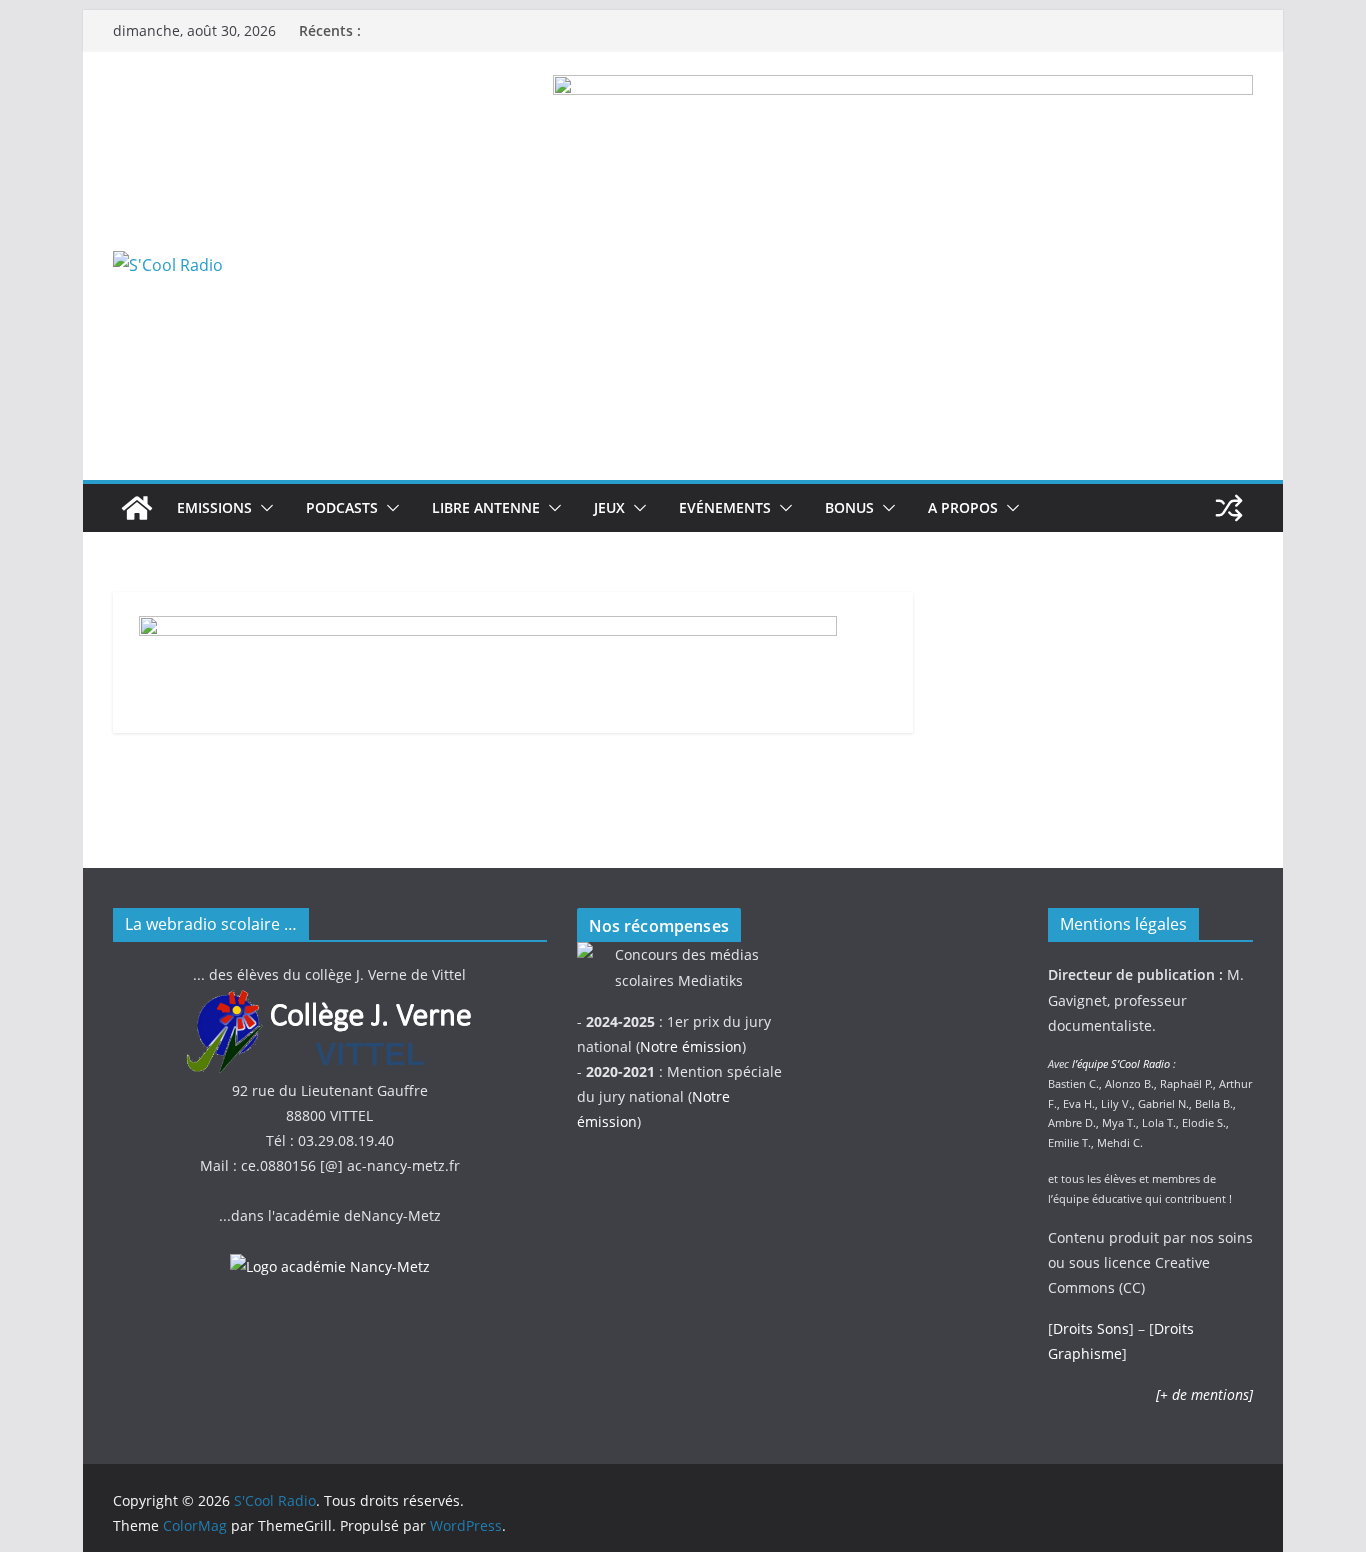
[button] (263, 508)
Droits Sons (1091, 1328)
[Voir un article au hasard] (1229, 508)
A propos (963, 507)
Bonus (849, 507)
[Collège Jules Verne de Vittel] (330, 1000)
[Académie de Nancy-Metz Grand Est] (330, 1266)
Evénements (725, 507)
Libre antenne (486, 507)
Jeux (609, 507)
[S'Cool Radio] (137, 508)
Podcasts (342, 507)
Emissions (214, 507)
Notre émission (691, 1046)
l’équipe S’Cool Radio (1121, 1063)
